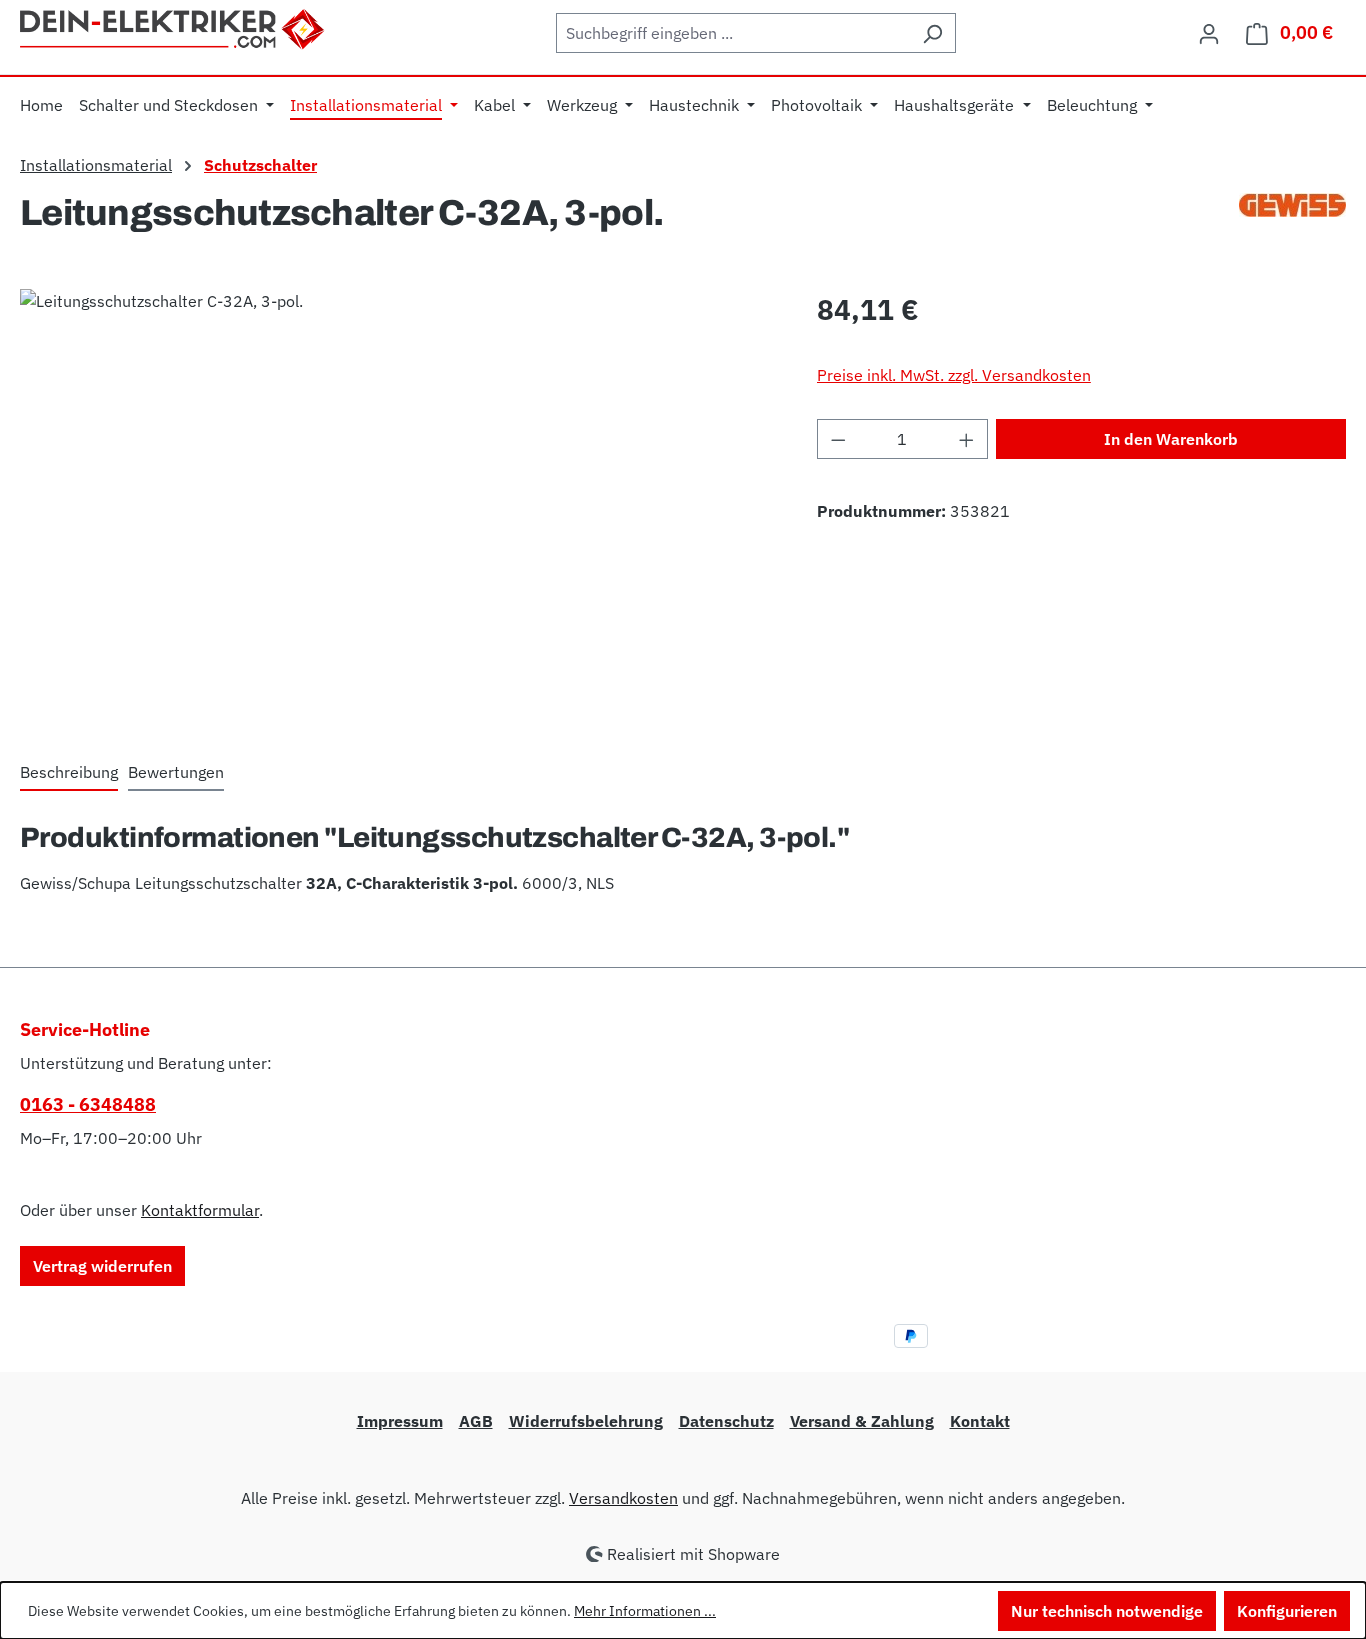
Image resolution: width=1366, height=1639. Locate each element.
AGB (476, 1421)
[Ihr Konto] (1209, 33)
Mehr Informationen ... (645, 1611)
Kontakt (980, 1421)
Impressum (400, 1421)
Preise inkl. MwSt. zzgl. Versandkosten (954, 375)
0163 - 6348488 (88, 1104)
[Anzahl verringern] (838, 439)
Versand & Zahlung (862, 1421)
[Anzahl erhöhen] (967, 439)
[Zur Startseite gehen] (173, 27)
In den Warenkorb (1171, 439)
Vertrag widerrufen (102, 1266)
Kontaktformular (200, 1210)
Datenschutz (726, 1421)
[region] (398, 504)
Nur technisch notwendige (1107, 1611)
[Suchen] (932, 33)
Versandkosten (623, 1498)
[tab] (69, 773)
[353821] (398, 504)
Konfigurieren (1287, 1611)
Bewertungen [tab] (176, 772)
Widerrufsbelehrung (586, 1421)
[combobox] (733, 33)
